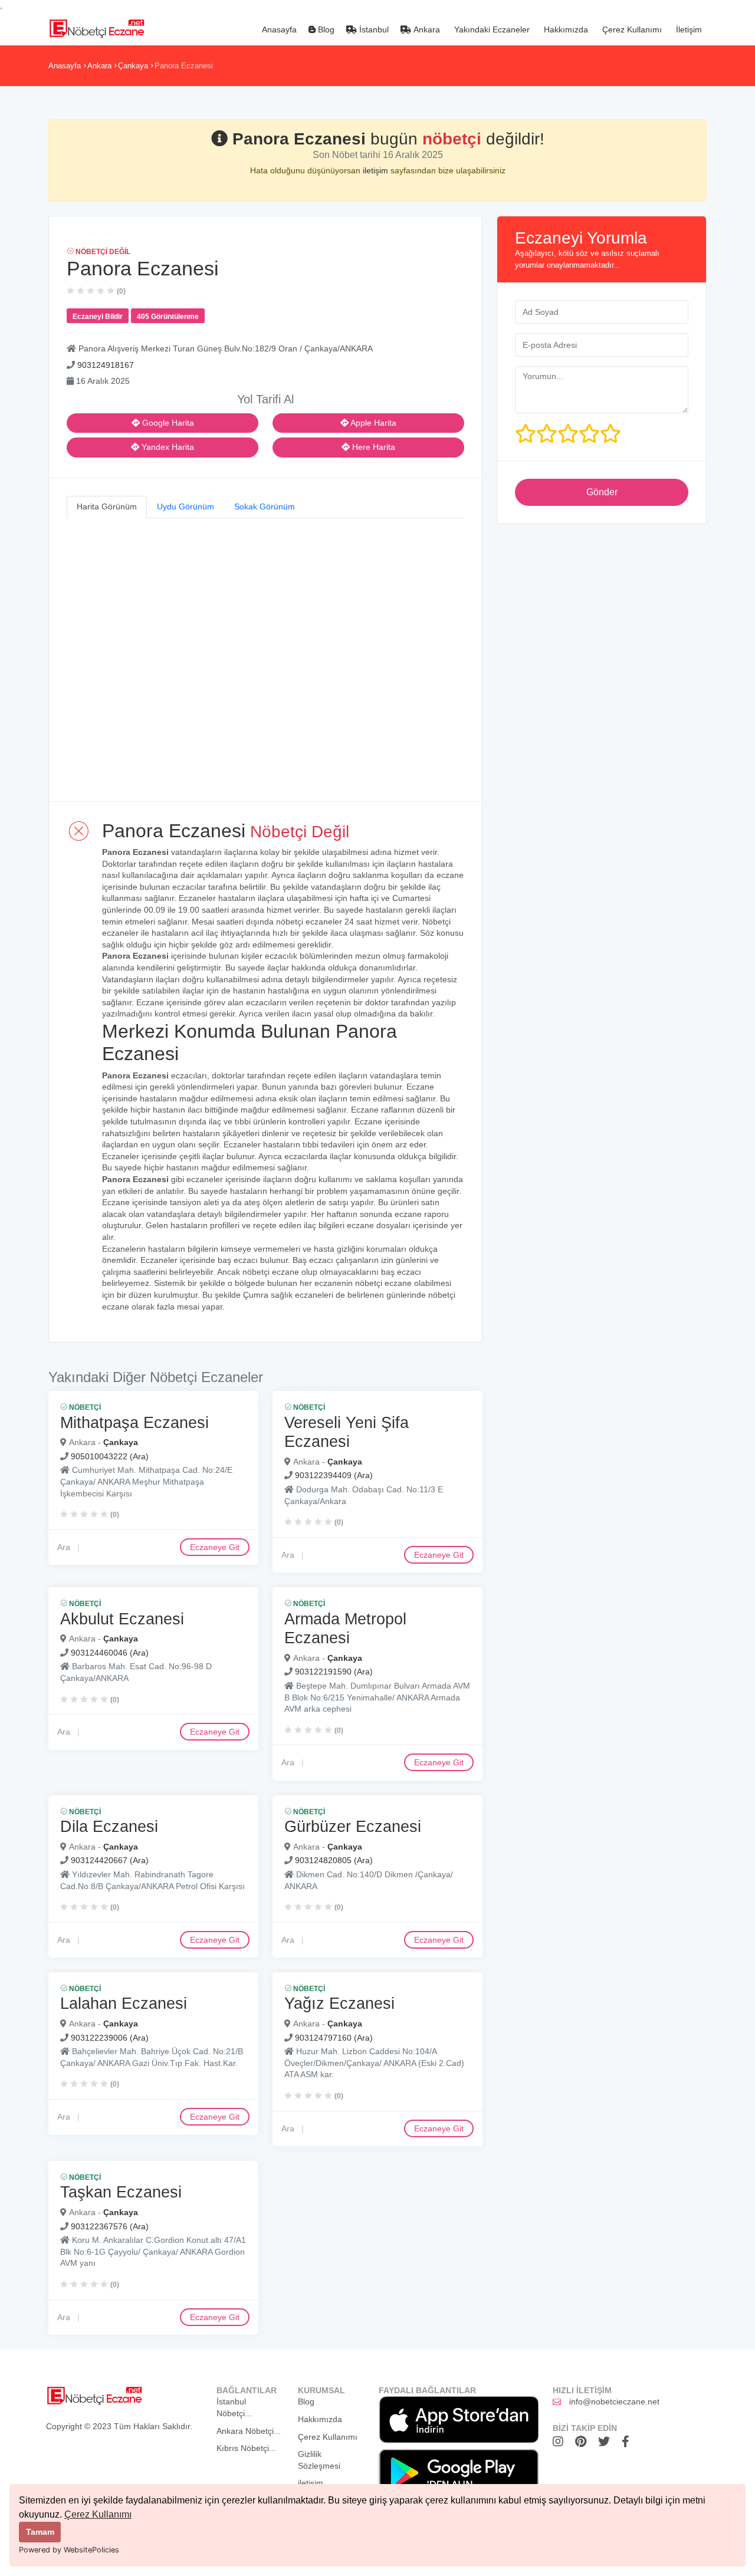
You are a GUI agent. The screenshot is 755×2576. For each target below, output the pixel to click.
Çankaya (133, 66)
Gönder (602, 492)
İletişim (688, 29)
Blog (325, 29)
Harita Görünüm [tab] (107, 506)
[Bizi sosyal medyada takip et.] (561, 2442)
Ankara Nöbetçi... (249, 2431)
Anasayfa (278, 29)
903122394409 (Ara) (334, 1475)
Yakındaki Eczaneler (491, 29)
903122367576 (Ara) (110, 2226)
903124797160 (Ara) (334, 2037)
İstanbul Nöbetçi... (234, 2407)
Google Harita (167, 423)
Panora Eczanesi (184, 66)
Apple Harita (372, 423)
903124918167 (106, 365)
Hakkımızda (565, 29)
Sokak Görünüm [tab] (265, 506)
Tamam (40, 2532)
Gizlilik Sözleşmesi (319, 2460)
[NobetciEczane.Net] (96, 27)
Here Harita (372, 447)
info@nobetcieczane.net (614, 2401)
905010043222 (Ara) (110, 1456)
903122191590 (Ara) (334, 1672)
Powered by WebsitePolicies (69, 2550)
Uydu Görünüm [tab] (186, 506)
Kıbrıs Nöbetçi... (246, 2448)
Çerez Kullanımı (98, 2514)
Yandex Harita (167, 447)
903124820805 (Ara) (334, 1860)
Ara (64, 1547)
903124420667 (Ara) (110, 1860)
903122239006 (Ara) (110, 2037)
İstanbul (373, 29)
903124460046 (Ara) (110, 1652)
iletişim (377, 170)
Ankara (426, 29)
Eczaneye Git (215, 1547)
